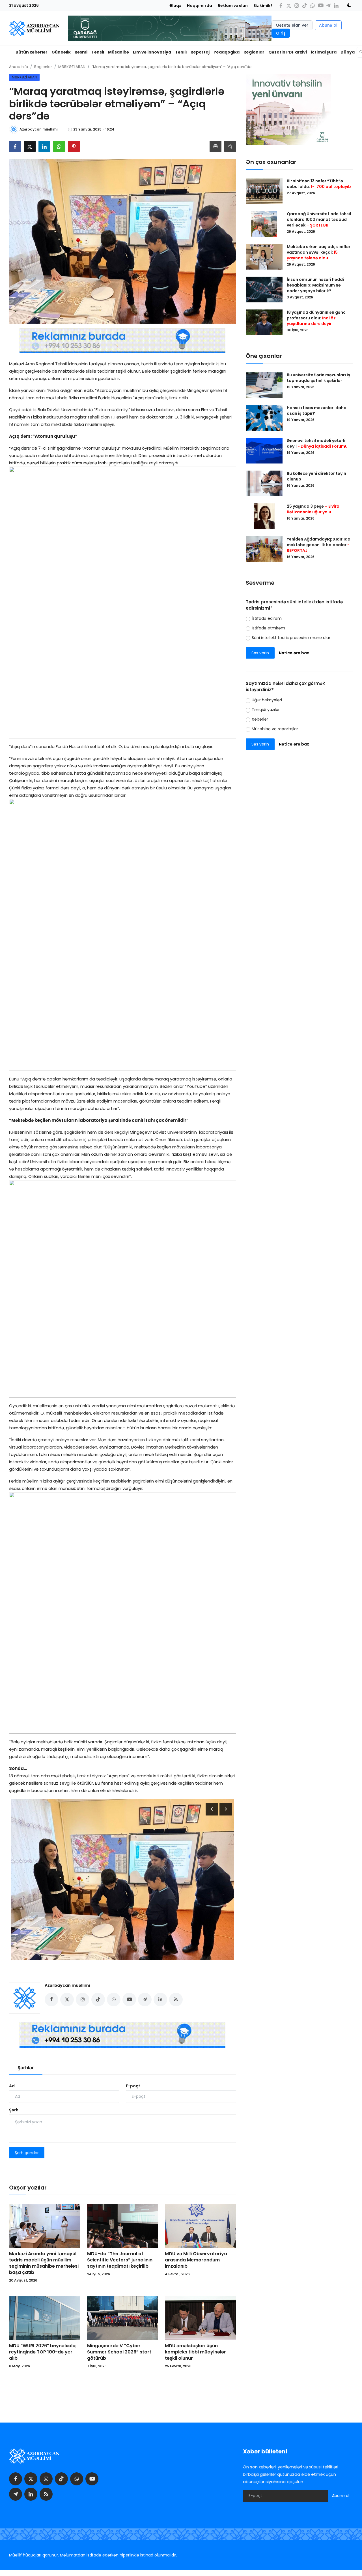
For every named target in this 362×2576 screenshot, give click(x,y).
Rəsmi (81, 52)
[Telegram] (328, 6)
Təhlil (181, 52)
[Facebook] (281, 6)
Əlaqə (175, 6)
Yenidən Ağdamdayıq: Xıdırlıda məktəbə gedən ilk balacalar (319, 545)
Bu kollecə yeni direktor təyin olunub (316, 476)
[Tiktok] (305, 6)
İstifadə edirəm (267, 618)
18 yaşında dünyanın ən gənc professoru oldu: (316, 318)
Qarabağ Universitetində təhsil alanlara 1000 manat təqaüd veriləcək (319, 219)
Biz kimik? (263, 6)
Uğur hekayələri (267, 700)
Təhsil (98, 52)
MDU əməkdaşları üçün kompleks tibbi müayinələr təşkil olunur (195, 2352)
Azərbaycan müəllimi (67, 1985)
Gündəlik (61, 52)
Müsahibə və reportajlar (275, 729)
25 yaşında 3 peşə (313, 509)
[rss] (46, 2494)
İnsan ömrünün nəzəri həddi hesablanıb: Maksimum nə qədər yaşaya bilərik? (315, 285)
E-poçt (133, 2086)
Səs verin (260, 653)
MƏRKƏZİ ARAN (72, 67)
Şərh (14, 2110)
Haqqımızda (200, 6)
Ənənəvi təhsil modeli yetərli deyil (317, 443)
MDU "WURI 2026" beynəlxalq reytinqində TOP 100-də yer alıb (42, 2352)
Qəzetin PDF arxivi (288, 52)
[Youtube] (320, 6)
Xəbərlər (260, 719)
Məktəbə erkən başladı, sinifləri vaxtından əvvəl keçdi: (319, 252)
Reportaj (200, 52)
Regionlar (254, 52)
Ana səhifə (19, 67)
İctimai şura (324, 52)
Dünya (348, 52)
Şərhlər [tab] (26, 2068)
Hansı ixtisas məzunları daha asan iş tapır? (317, 411)
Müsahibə (118, 52)
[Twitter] (289, 6)
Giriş (281, 33)
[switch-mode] (347, 5)
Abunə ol (328, 25)
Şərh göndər (27, 2153)
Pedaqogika (227, 52)
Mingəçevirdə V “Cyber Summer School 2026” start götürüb (119, 2352)
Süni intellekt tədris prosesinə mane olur (291, 638)
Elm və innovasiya (152, 52)
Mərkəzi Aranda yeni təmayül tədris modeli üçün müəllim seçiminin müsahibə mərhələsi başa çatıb (44, 2263)
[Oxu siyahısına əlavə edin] (230, 146)
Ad (12, 2086)
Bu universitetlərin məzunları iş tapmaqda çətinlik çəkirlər (318, 378)
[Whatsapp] (313, 6)
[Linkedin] (336, 6)
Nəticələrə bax (294, 653)
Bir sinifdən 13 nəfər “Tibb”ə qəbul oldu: (319, 184)
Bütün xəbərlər (32, 52)
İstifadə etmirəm (268, 628)
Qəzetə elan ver (292, 25)
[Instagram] (297, 6)
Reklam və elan (233, 6)
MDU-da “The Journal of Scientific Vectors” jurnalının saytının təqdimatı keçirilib (120, 2260)
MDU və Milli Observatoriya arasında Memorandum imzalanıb (196, 2260)
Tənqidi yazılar (266, 710)
